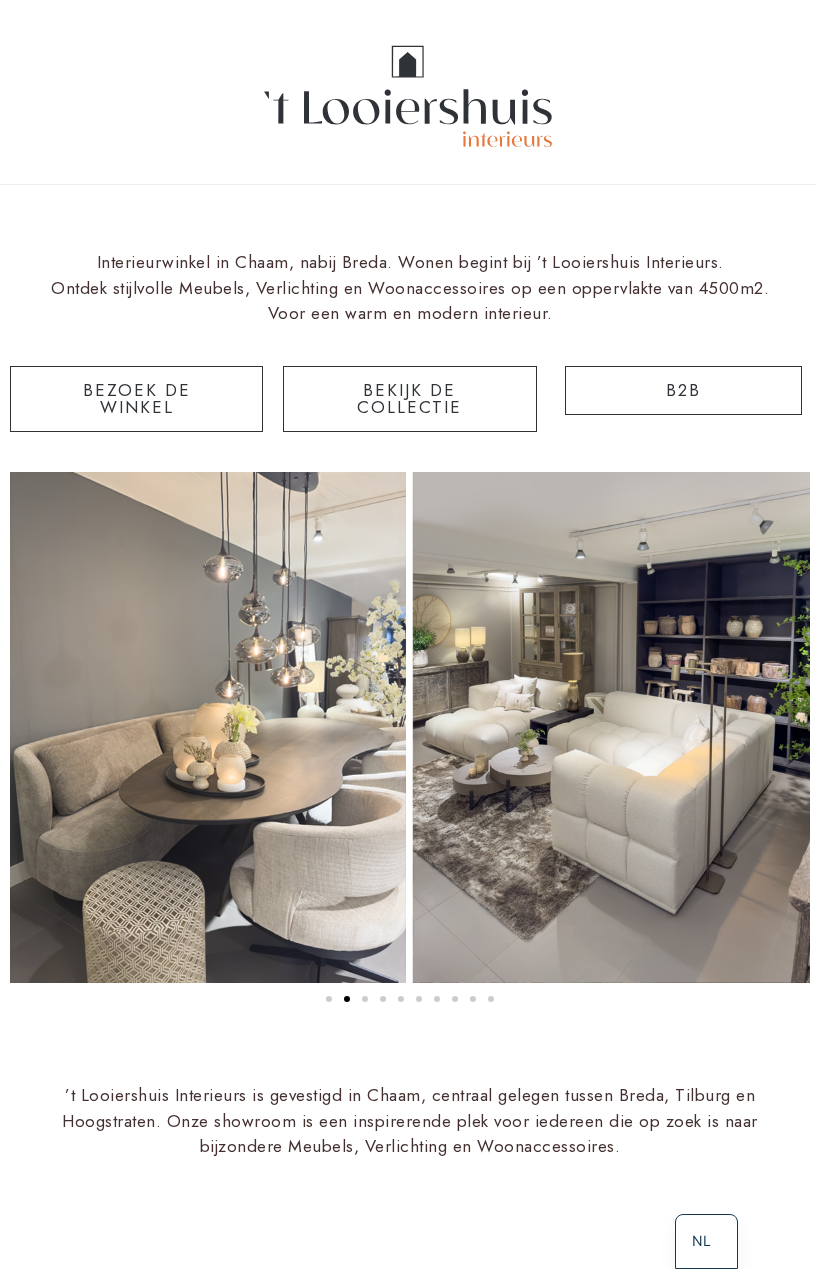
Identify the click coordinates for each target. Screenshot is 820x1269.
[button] (329, 999)
